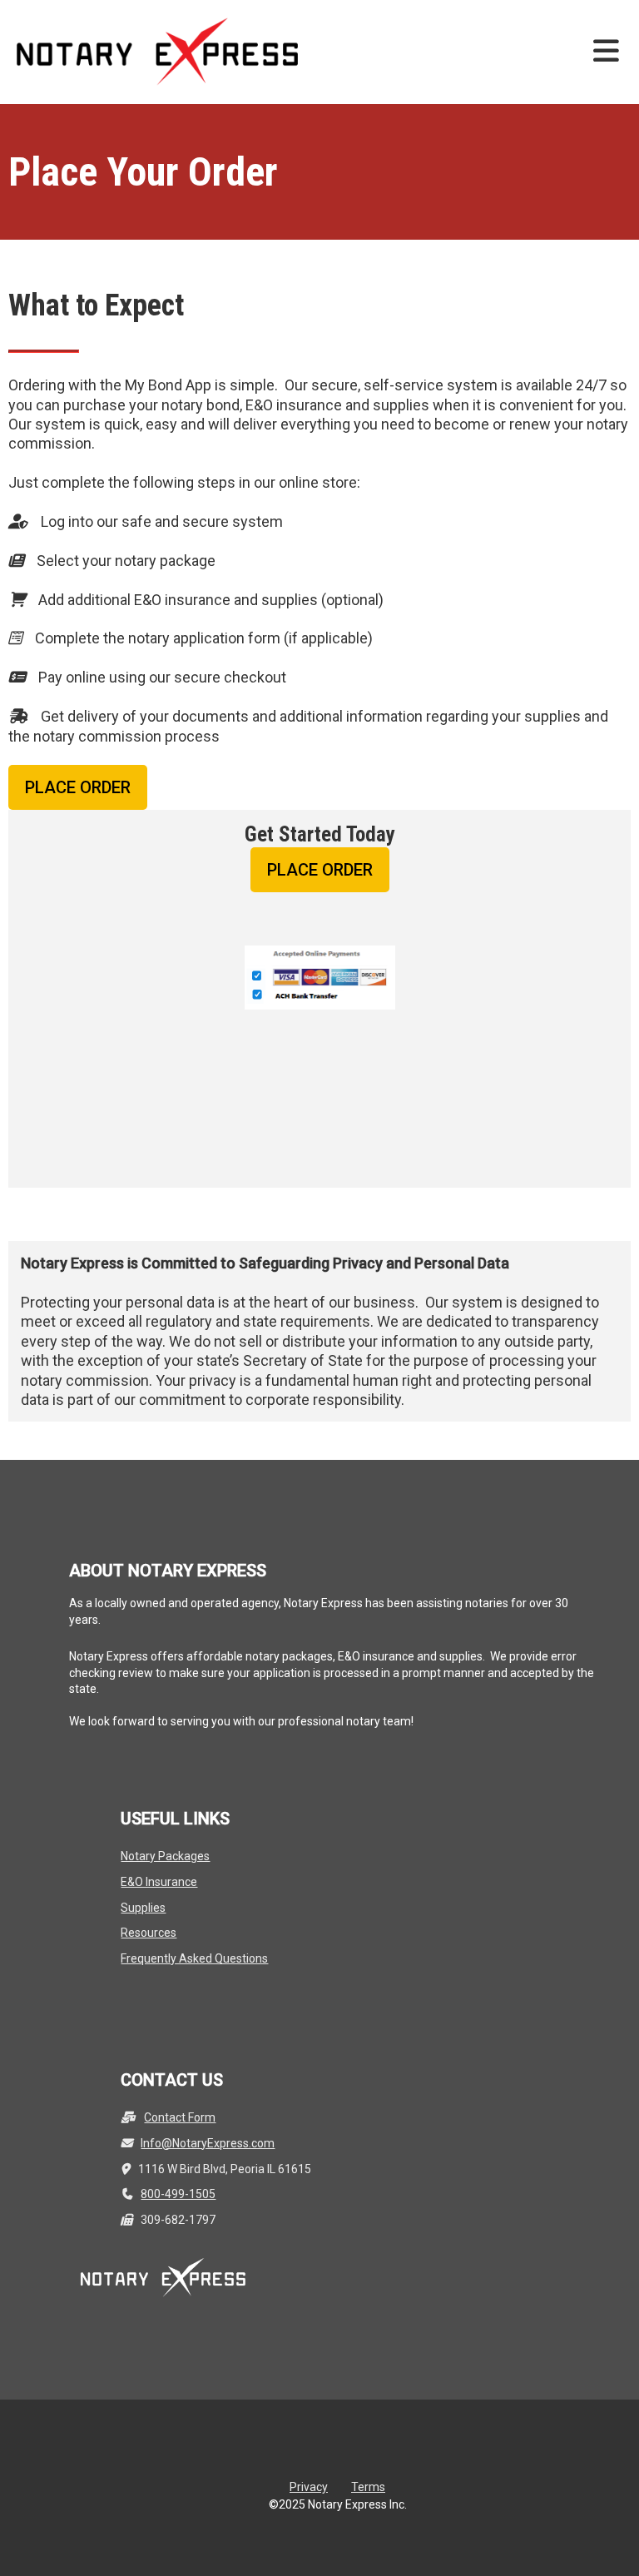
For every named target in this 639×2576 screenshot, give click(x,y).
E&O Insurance (159, 1882)
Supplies (143, 1908)
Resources (149, 1933)
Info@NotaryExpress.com (208, 2143)
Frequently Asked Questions (194, 1958)
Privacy (309, 2487)
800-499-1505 (178, 2194)
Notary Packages (165, 1856)
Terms (368, 2487)
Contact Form (180, 2117)
